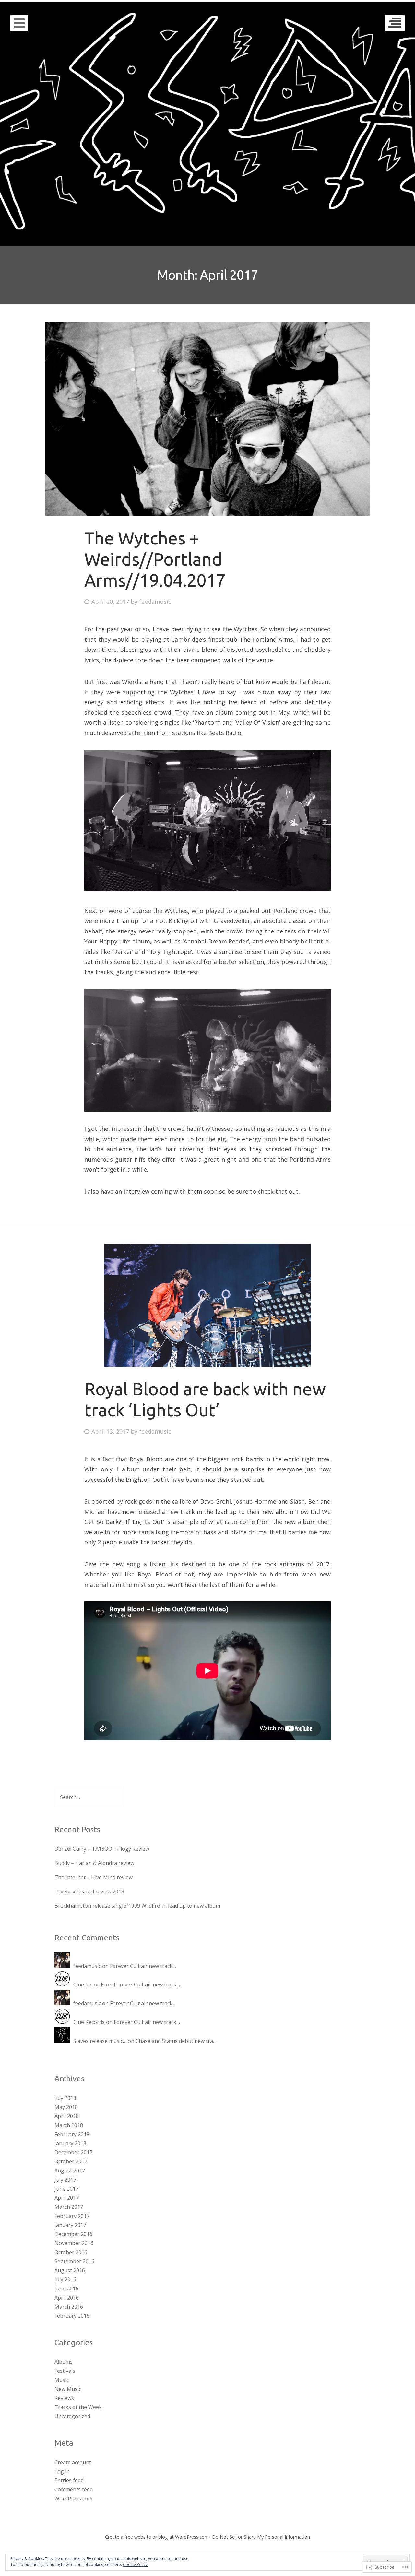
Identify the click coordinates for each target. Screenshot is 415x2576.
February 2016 (72, 2316)
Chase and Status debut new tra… (176, 2041)
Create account (73, 2462)
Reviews (64, 2398)
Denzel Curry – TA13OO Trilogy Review (102, 1849)
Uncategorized (72, 2416)
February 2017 (72, 2216)
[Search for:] (89, 1797)
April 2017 (67, 2198)
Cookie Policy (135, 2564)
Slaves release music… (100, 2041)
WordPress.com (73, 2499)
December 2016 (73, 2234)
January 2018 (70, 2143)
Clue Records (89, 1985)
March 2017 (69, 2207)
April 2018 (67, 2116)
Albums (64, 2362)
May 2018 (66, 2107)
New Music (68, 2389)
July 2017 (65, 2180)
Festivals (65, 2371)
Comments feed (74, 2489)
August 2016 (70, 2270)
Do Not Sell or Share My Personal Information (261, 2537)
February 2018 (72, 2134)
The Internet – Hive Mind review (94, 1877)
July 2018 (65, 2098)
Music (62, 2380)
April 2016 (67, 2298)
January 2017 (70, 2225)
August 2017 (70, 2171)
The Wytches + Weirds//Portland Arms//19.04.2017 (155, 559)
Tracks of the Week (78, 2407)
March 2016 (69, 2307)
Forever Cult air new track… (143, 1966)
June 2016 (66, 2289)
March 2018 (69, 2125)
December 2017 (73, 2152)
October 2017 (71, 2161)
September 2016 (74, 2261)
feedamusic (155, 602)
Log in (62, 2471)
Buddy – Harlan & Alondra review (94, 1863)
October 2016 (71, 2252)
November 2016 (74, 2243)
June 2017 (66, 2189)
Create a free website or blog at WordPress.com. (157, 2537)
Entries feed (69, 2480)
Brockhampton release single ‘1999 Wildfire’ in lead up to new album (137, 1906)
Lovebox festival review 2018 (89, 1891)
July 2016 (65, 2279)
